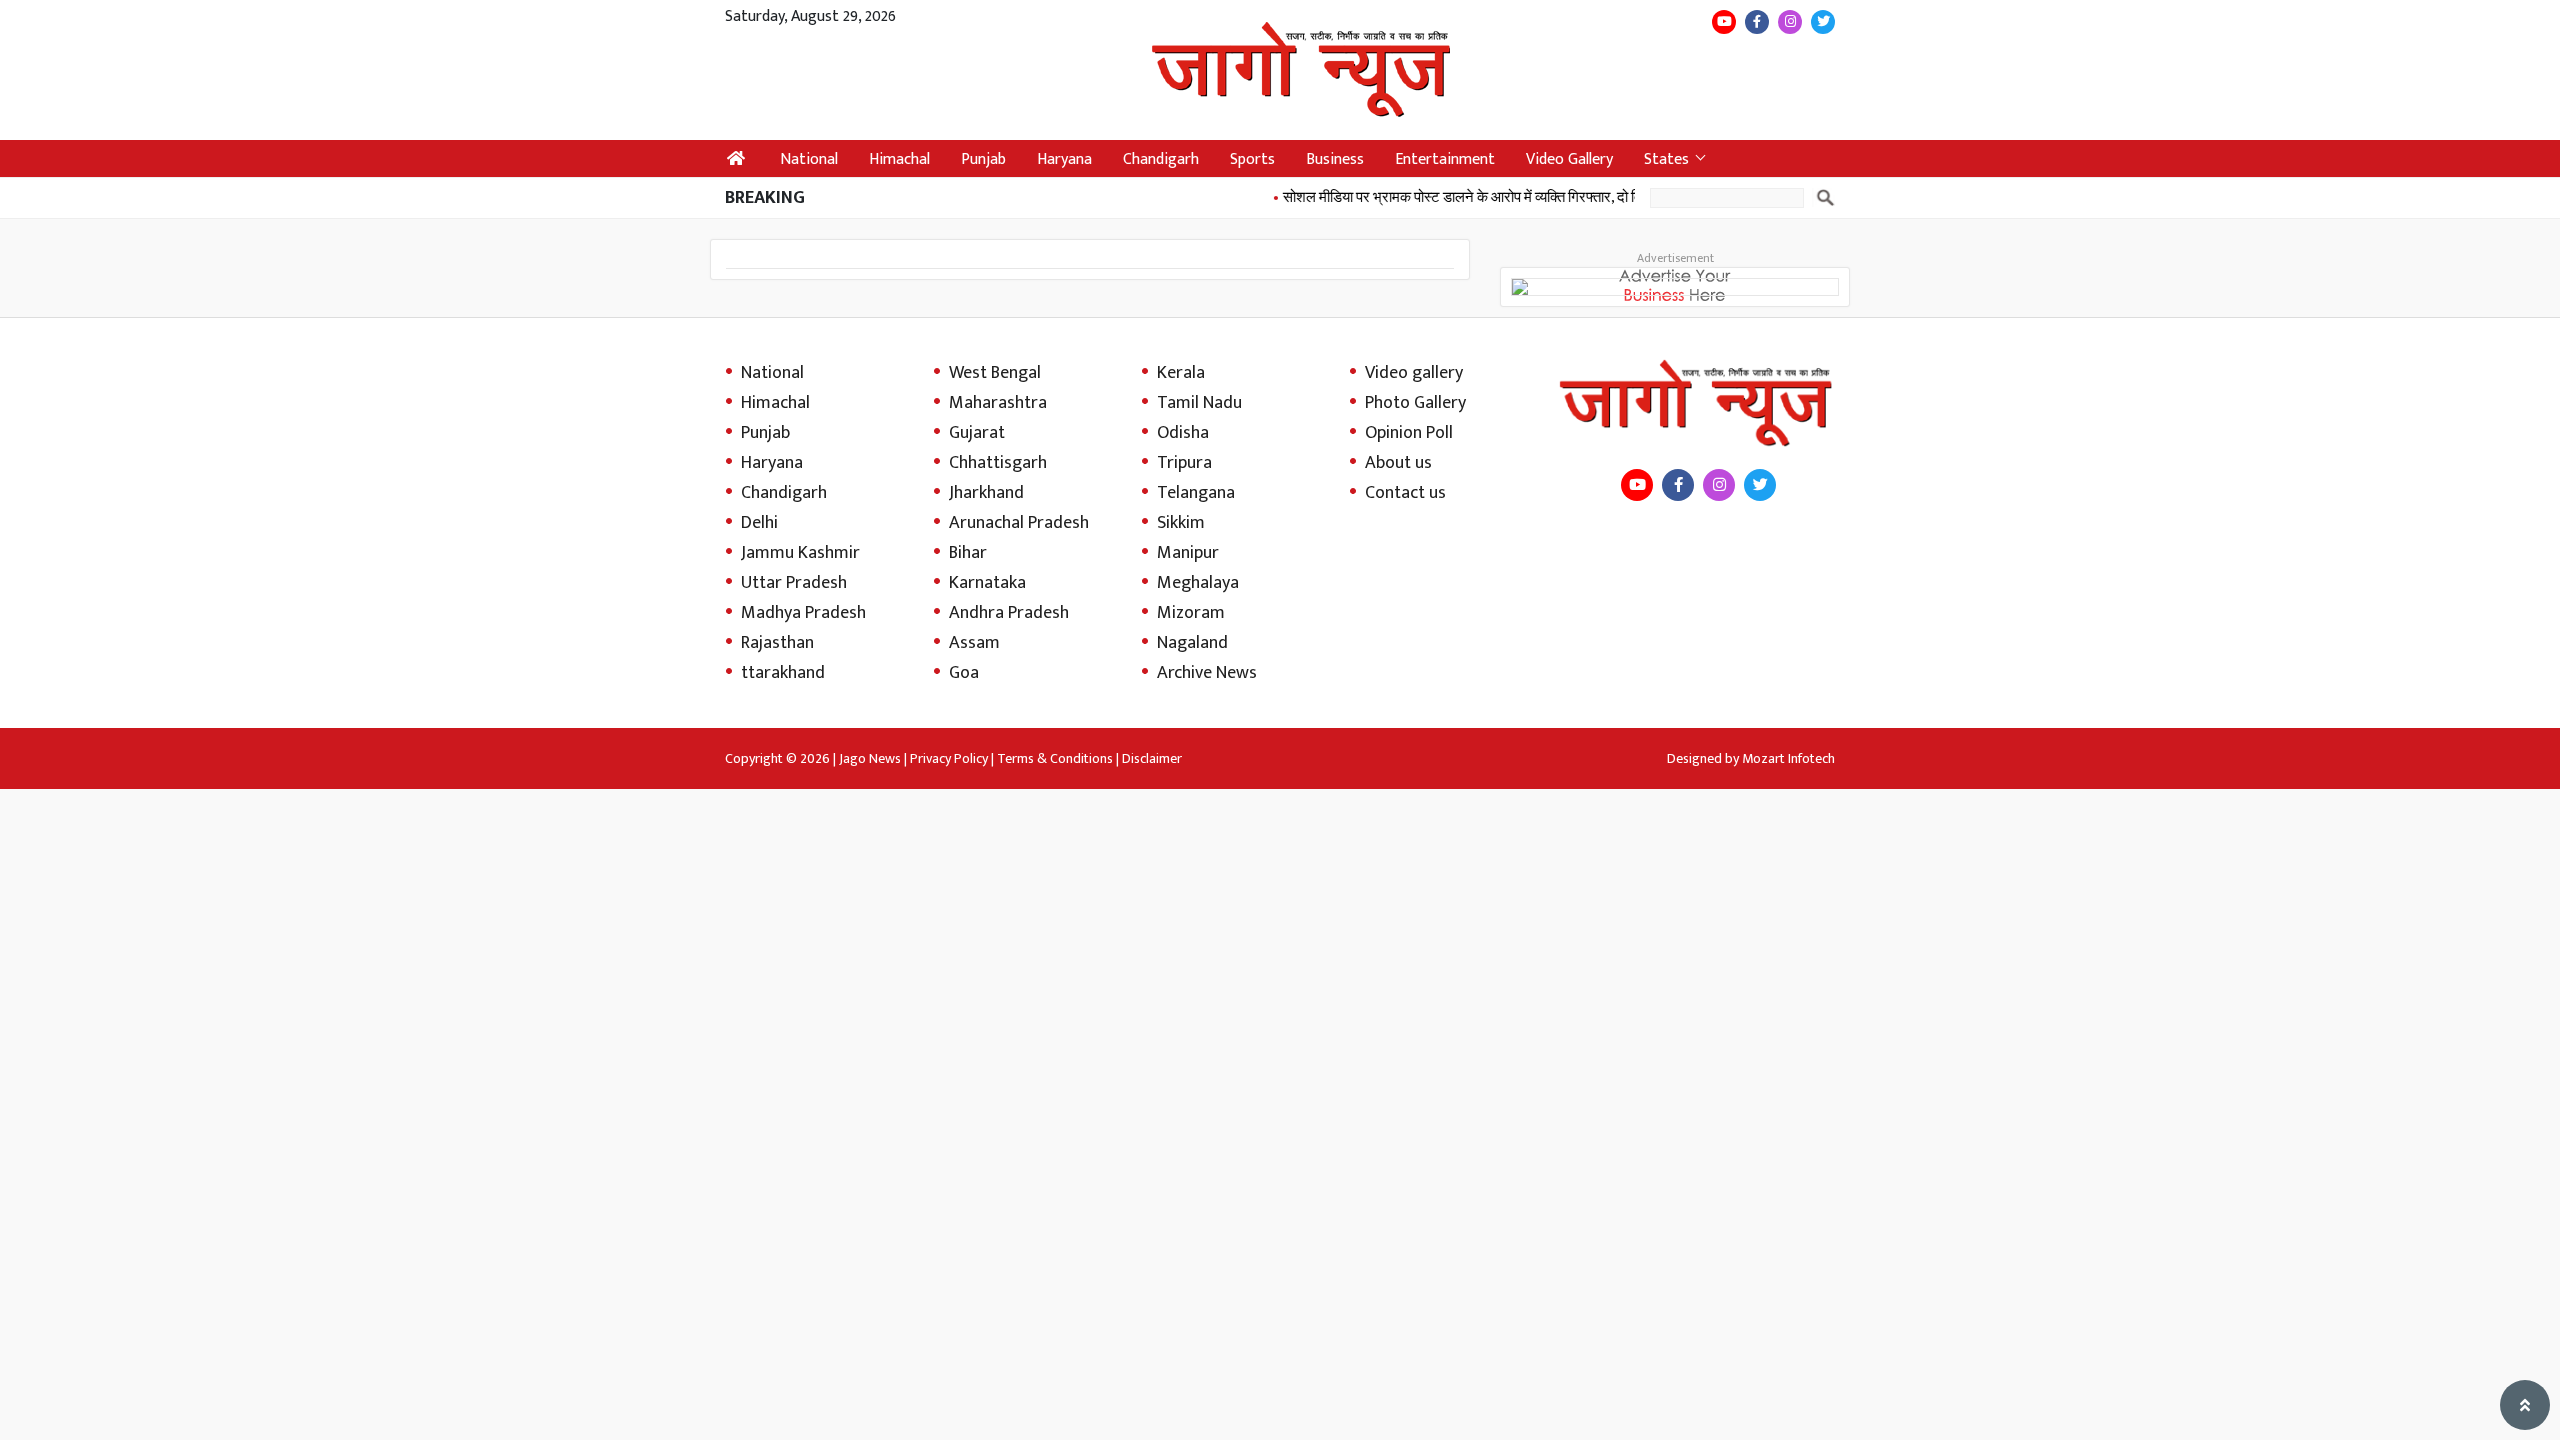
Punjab (983, 159)
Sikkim (1181, 523)
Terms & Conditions (1055, 758)
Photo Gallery (1415, 403)
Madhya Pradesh (803, 613)
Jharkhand (986, 493)
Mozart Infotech (1788, 758)
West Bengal (995, 373)
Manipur (1188, 553)
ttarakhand (783, 673)
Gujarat (977, 433)
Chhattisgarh (998, 463)
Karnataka (987, 583)
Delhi (759, 523)
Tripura (1184, 463)
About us (1398, 463)
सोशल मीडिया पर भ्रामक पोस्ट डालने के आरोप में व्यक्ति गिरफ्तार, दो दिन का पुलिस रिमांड (1486, 197)
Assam (974, 643)
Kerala (1181, 373)
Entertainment (1445, 159)
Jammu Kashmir (800, 553)
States (1666, 159)
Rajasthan (777, 643)
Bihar (968, 553)
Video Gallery (1569, 159)
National (809, 159)
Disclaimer (1152, 758)
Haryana (1064, 159)
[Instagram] (1790, 22)
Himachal (899, 159)
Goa (964, 673)
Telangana (1196, 493)
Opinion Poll (1409, 433)
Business (1335, 159)
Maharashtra (998, 403)
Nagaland (1192, 643)
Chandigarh (1161, 159)
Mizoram (1191, 613)
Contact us (1405, 493)
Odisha (1183, 433)
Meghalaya (1198, 583)
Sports (1252, 159)
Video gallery (1414, 373)
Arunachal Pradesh (1019, 523)
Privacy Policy (949, 758)
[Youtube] (1724, 22)
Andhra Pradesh (1009, 613)
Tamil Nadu (1199, 403)
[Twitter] (1823, 22)
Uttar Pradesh (794, 583)
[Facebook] (1757, 22)
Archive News (1207, 673)
